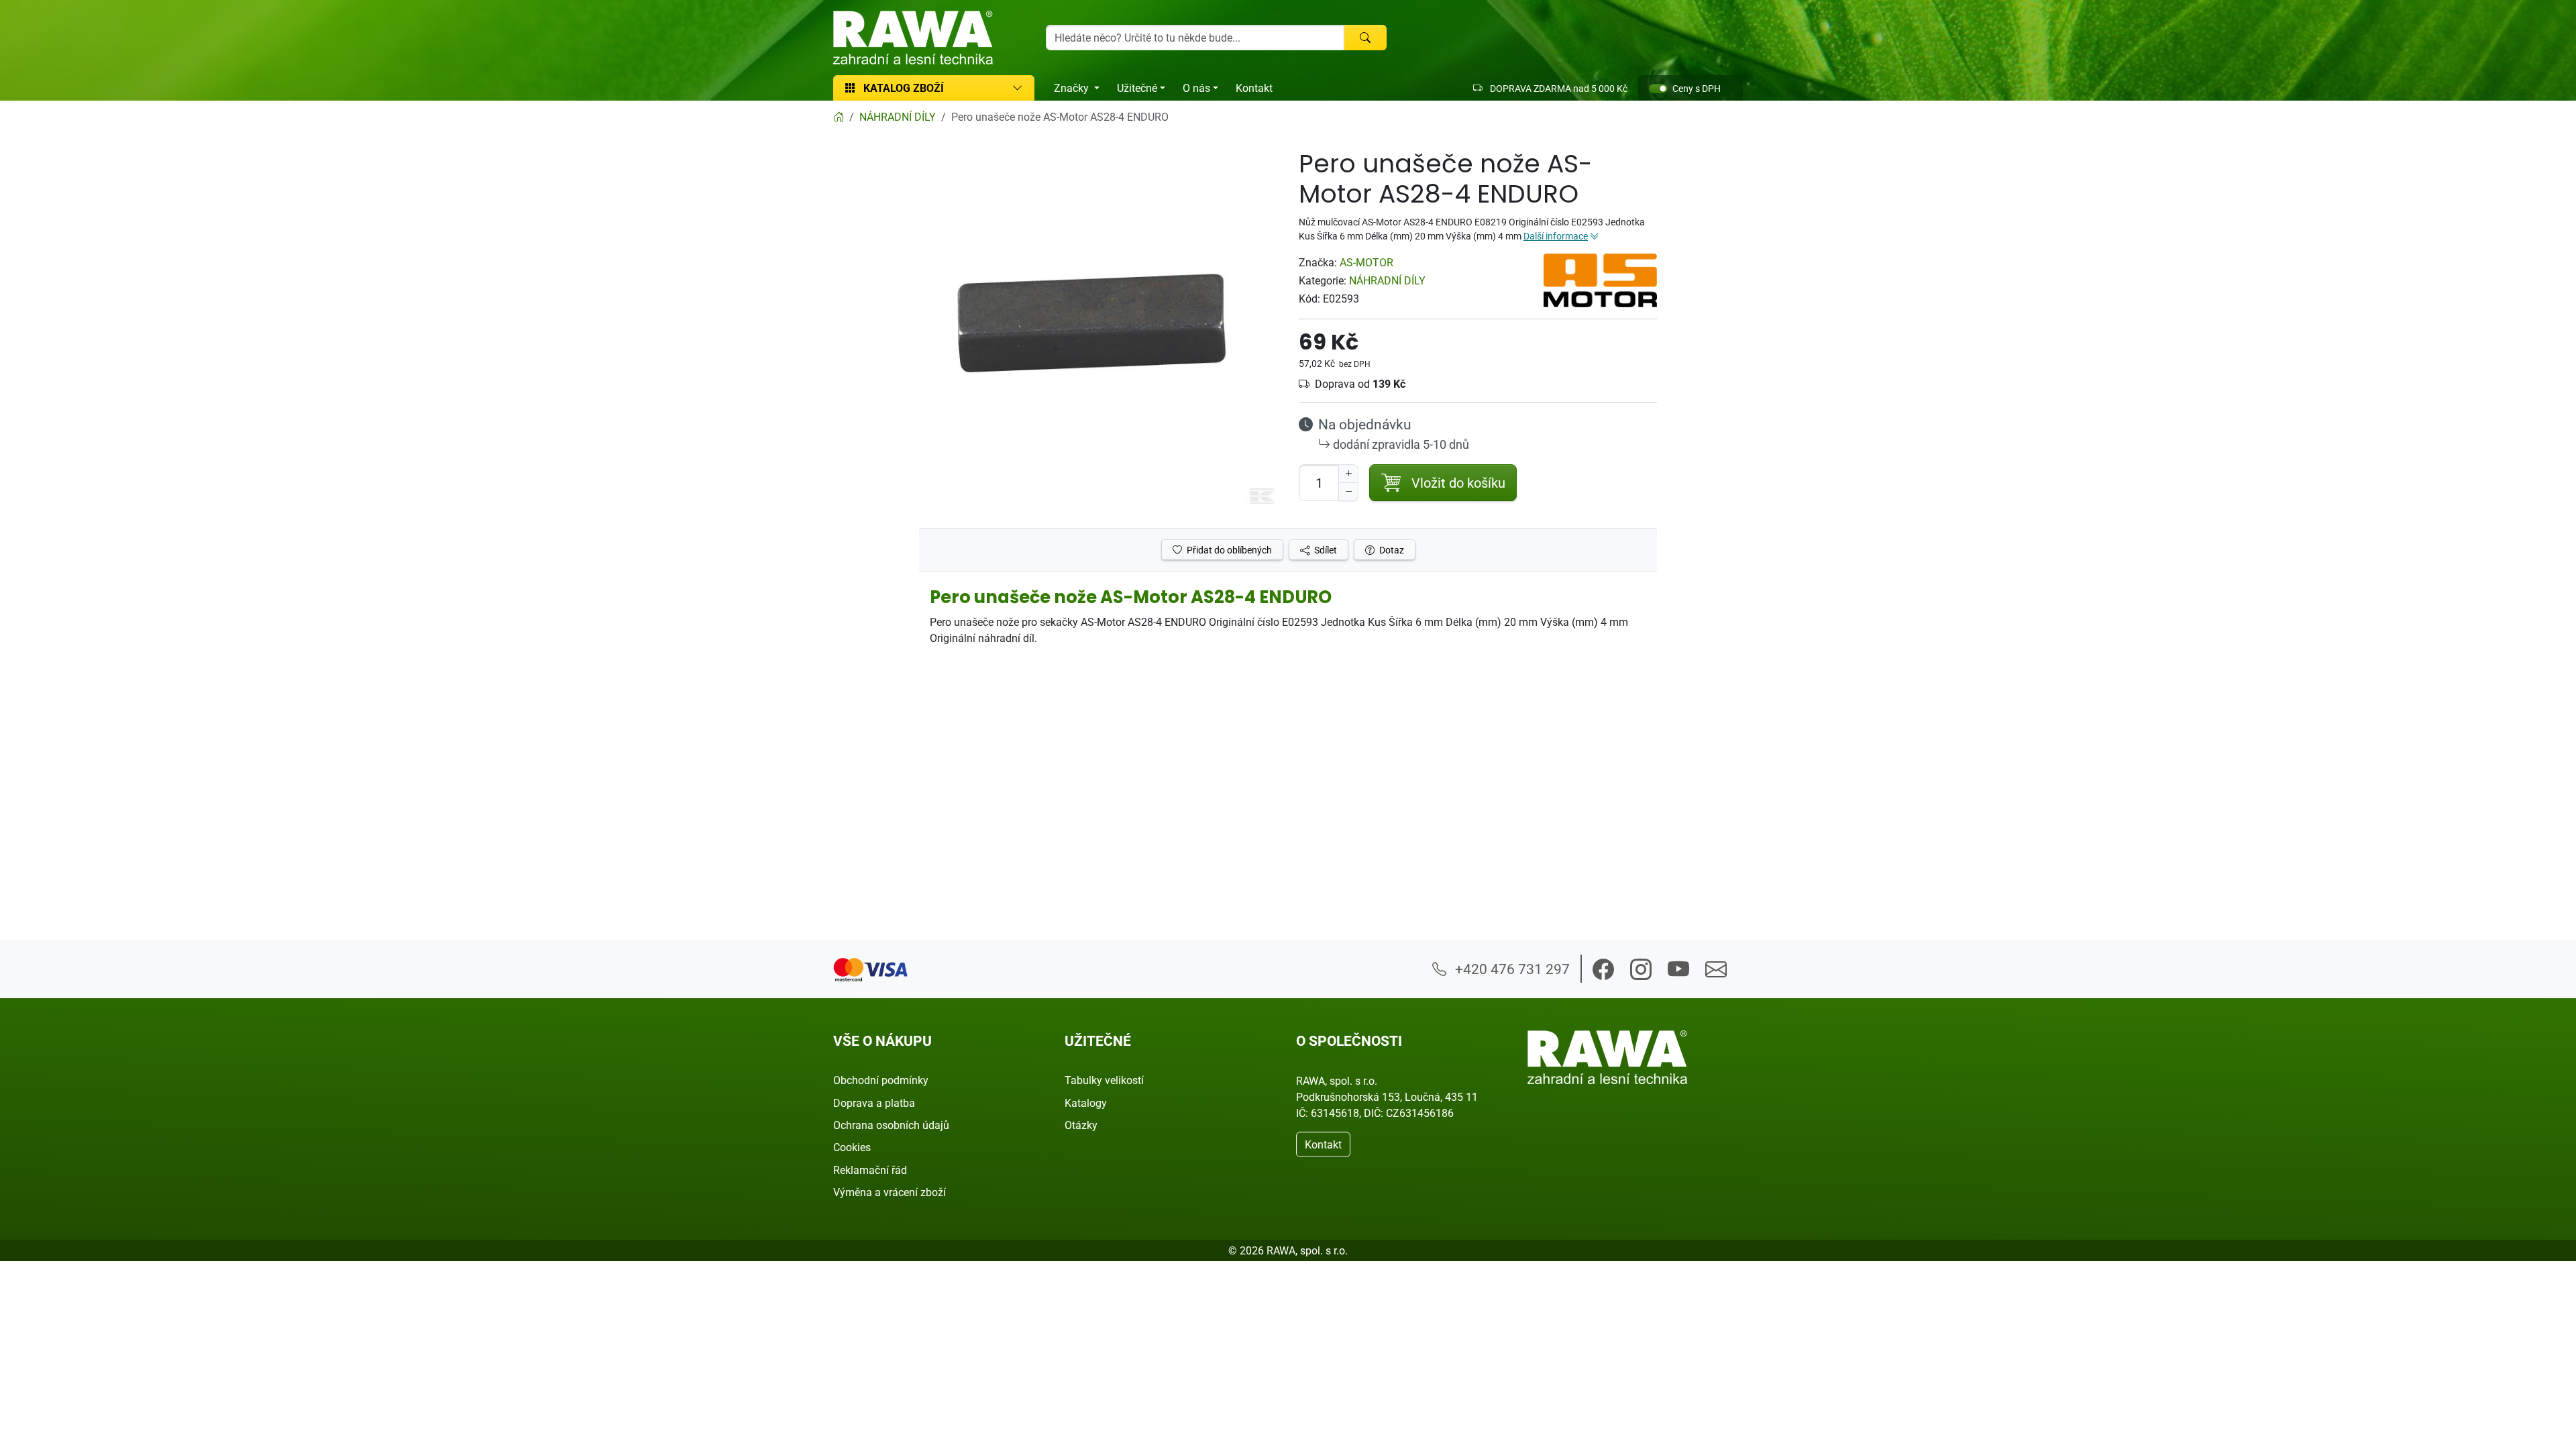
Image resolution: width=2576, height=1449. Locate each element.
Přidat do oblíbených (1228, 550)
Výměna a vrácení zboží (890, 1192)
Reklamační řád (870, 1170)
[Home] (839, 117)
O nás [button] (1196, 88)
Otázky (1081, 1125)
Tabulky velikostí (1104, 1080)
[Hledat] (1365, 38)
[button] (1603, 969)
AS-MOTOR (1366, 262)
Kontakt (1254, 88)
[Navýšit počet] (1348, 474)
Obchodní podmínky (881, 1080)
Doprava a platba (874, 1103)
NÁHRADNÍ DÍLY (1387, 280)
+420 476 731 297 (1511, 969)
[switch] (1658, 89)
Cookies (852, 1147)
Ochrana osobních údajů (891, 1125)
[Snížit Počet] (1348, 492)
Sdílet (1325, 550)
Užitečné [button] (1137, 88)
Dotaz (1391, 550)
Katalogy (1086, 1103)
